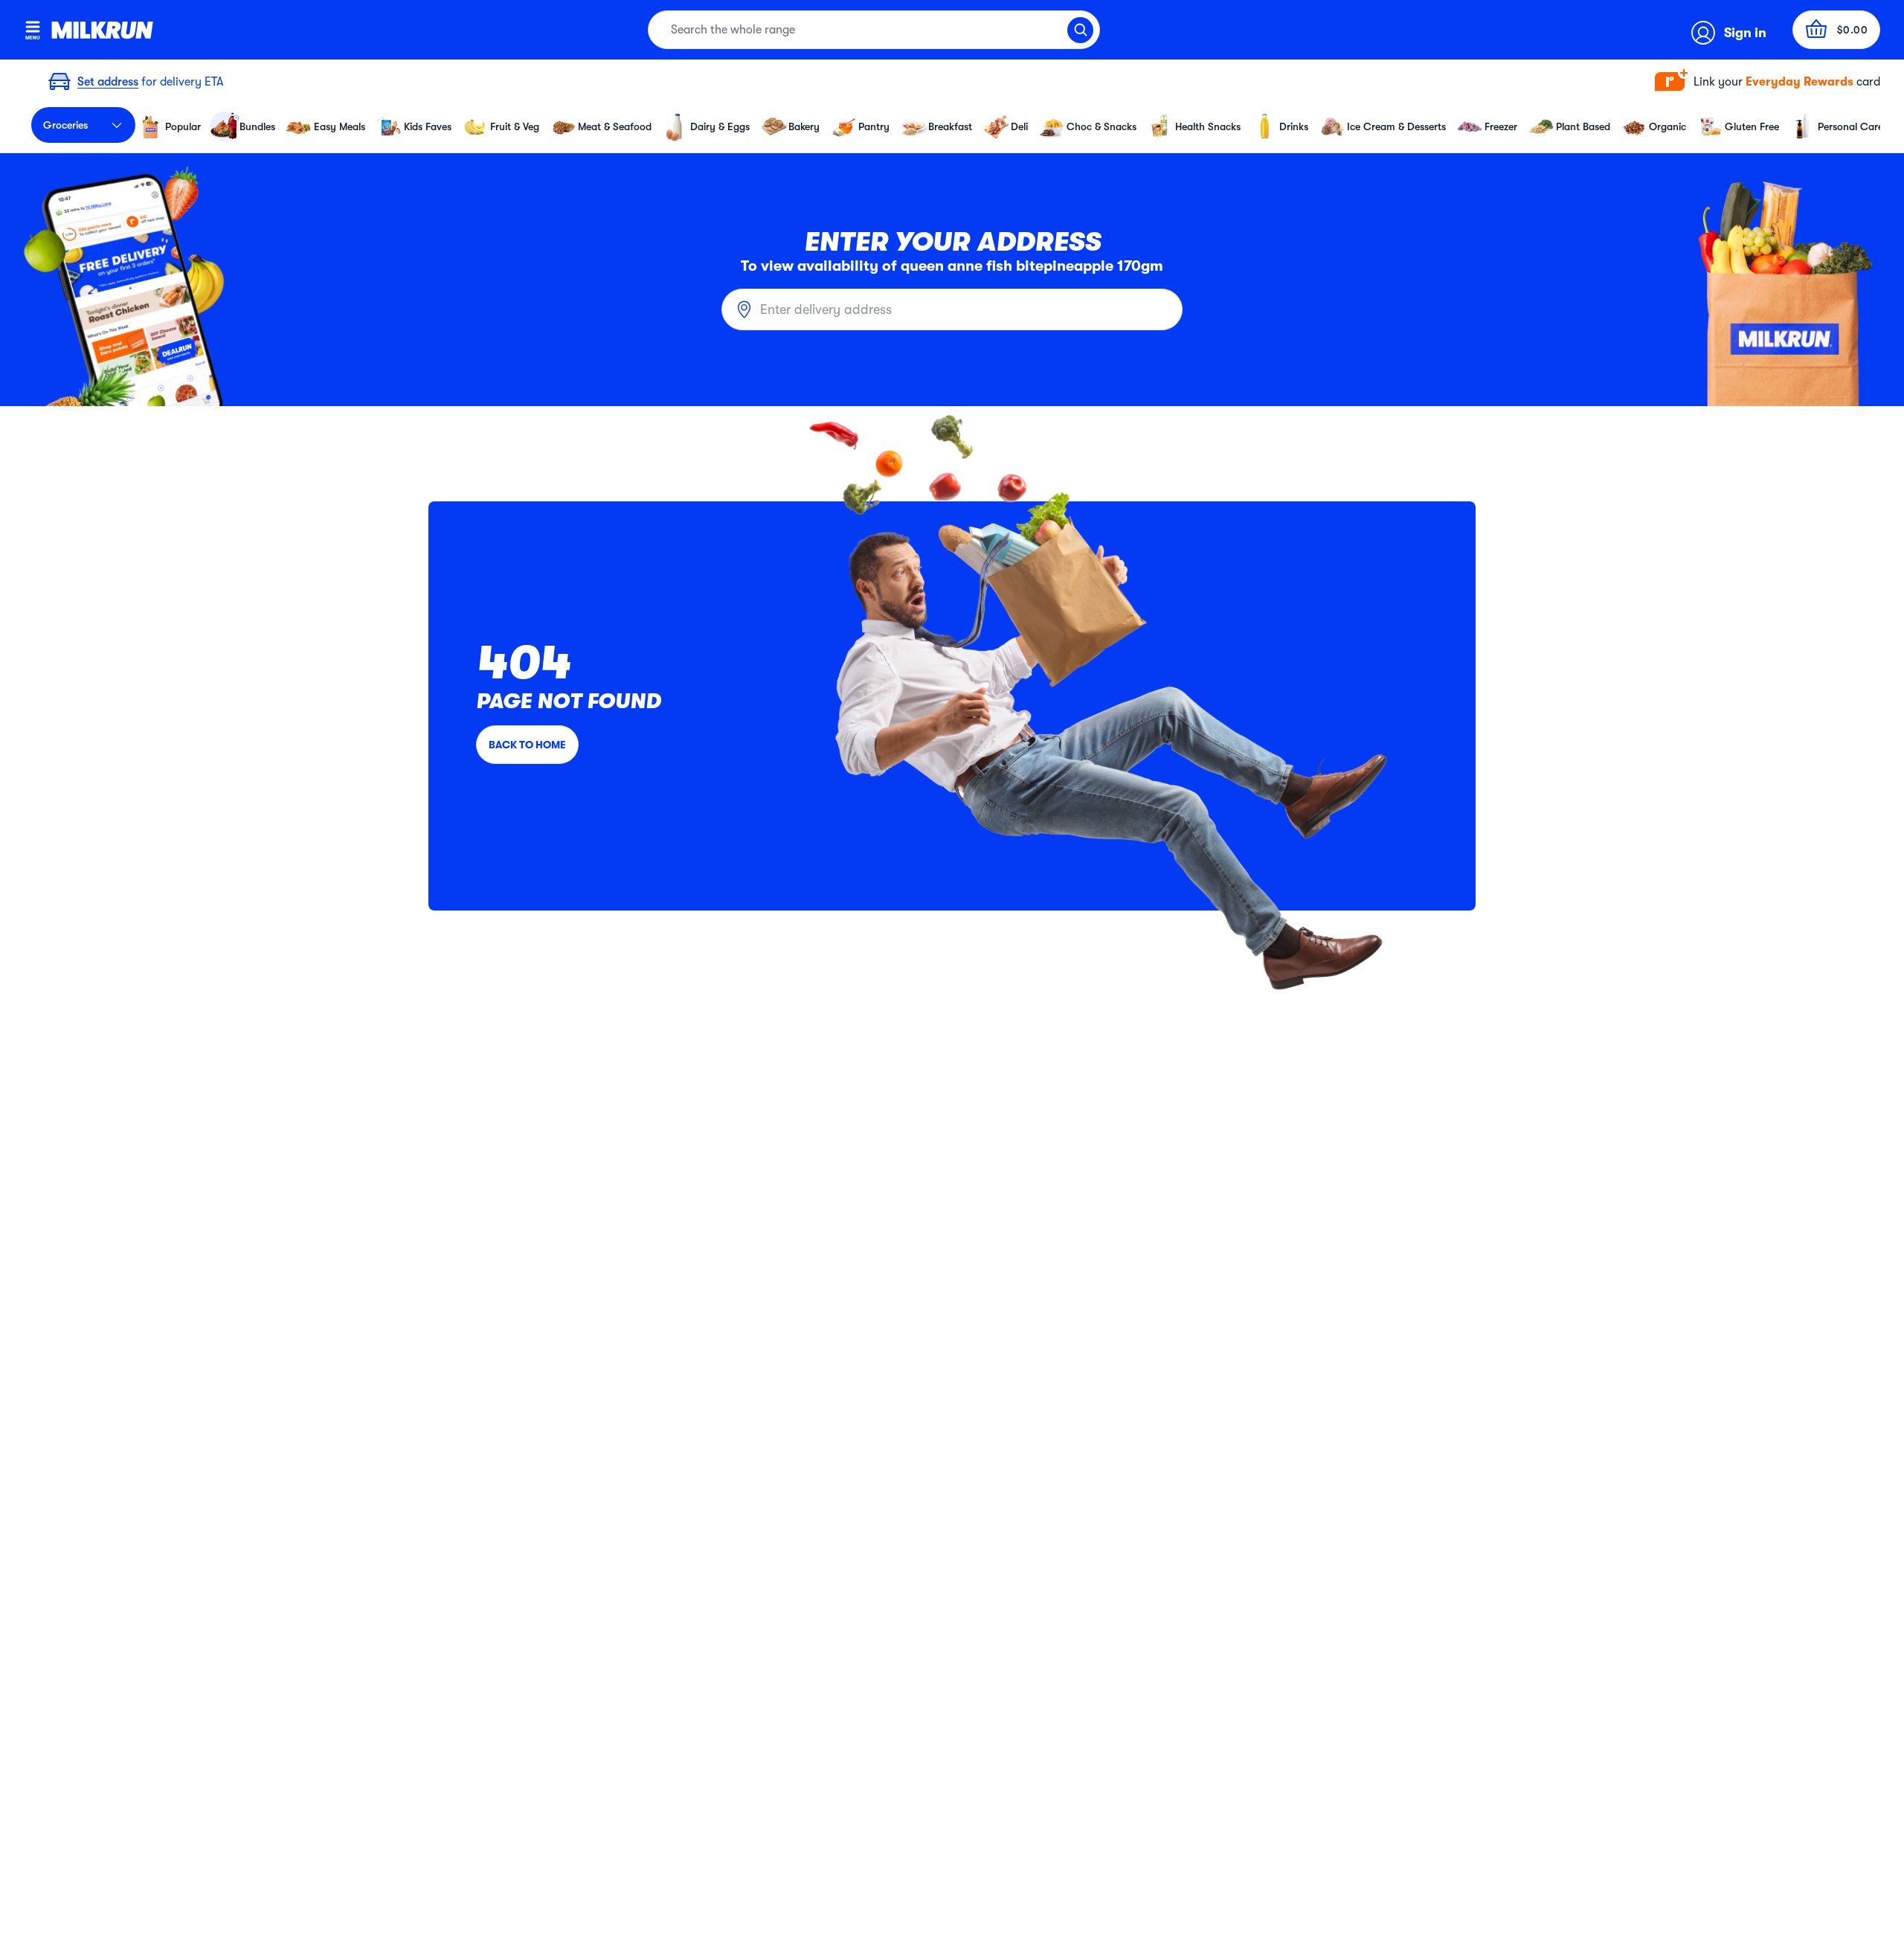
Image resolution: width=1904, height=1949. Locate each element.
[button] (1768, 82)
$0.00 (1853, 30)
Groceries (65, 125)
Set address (108, 82)
